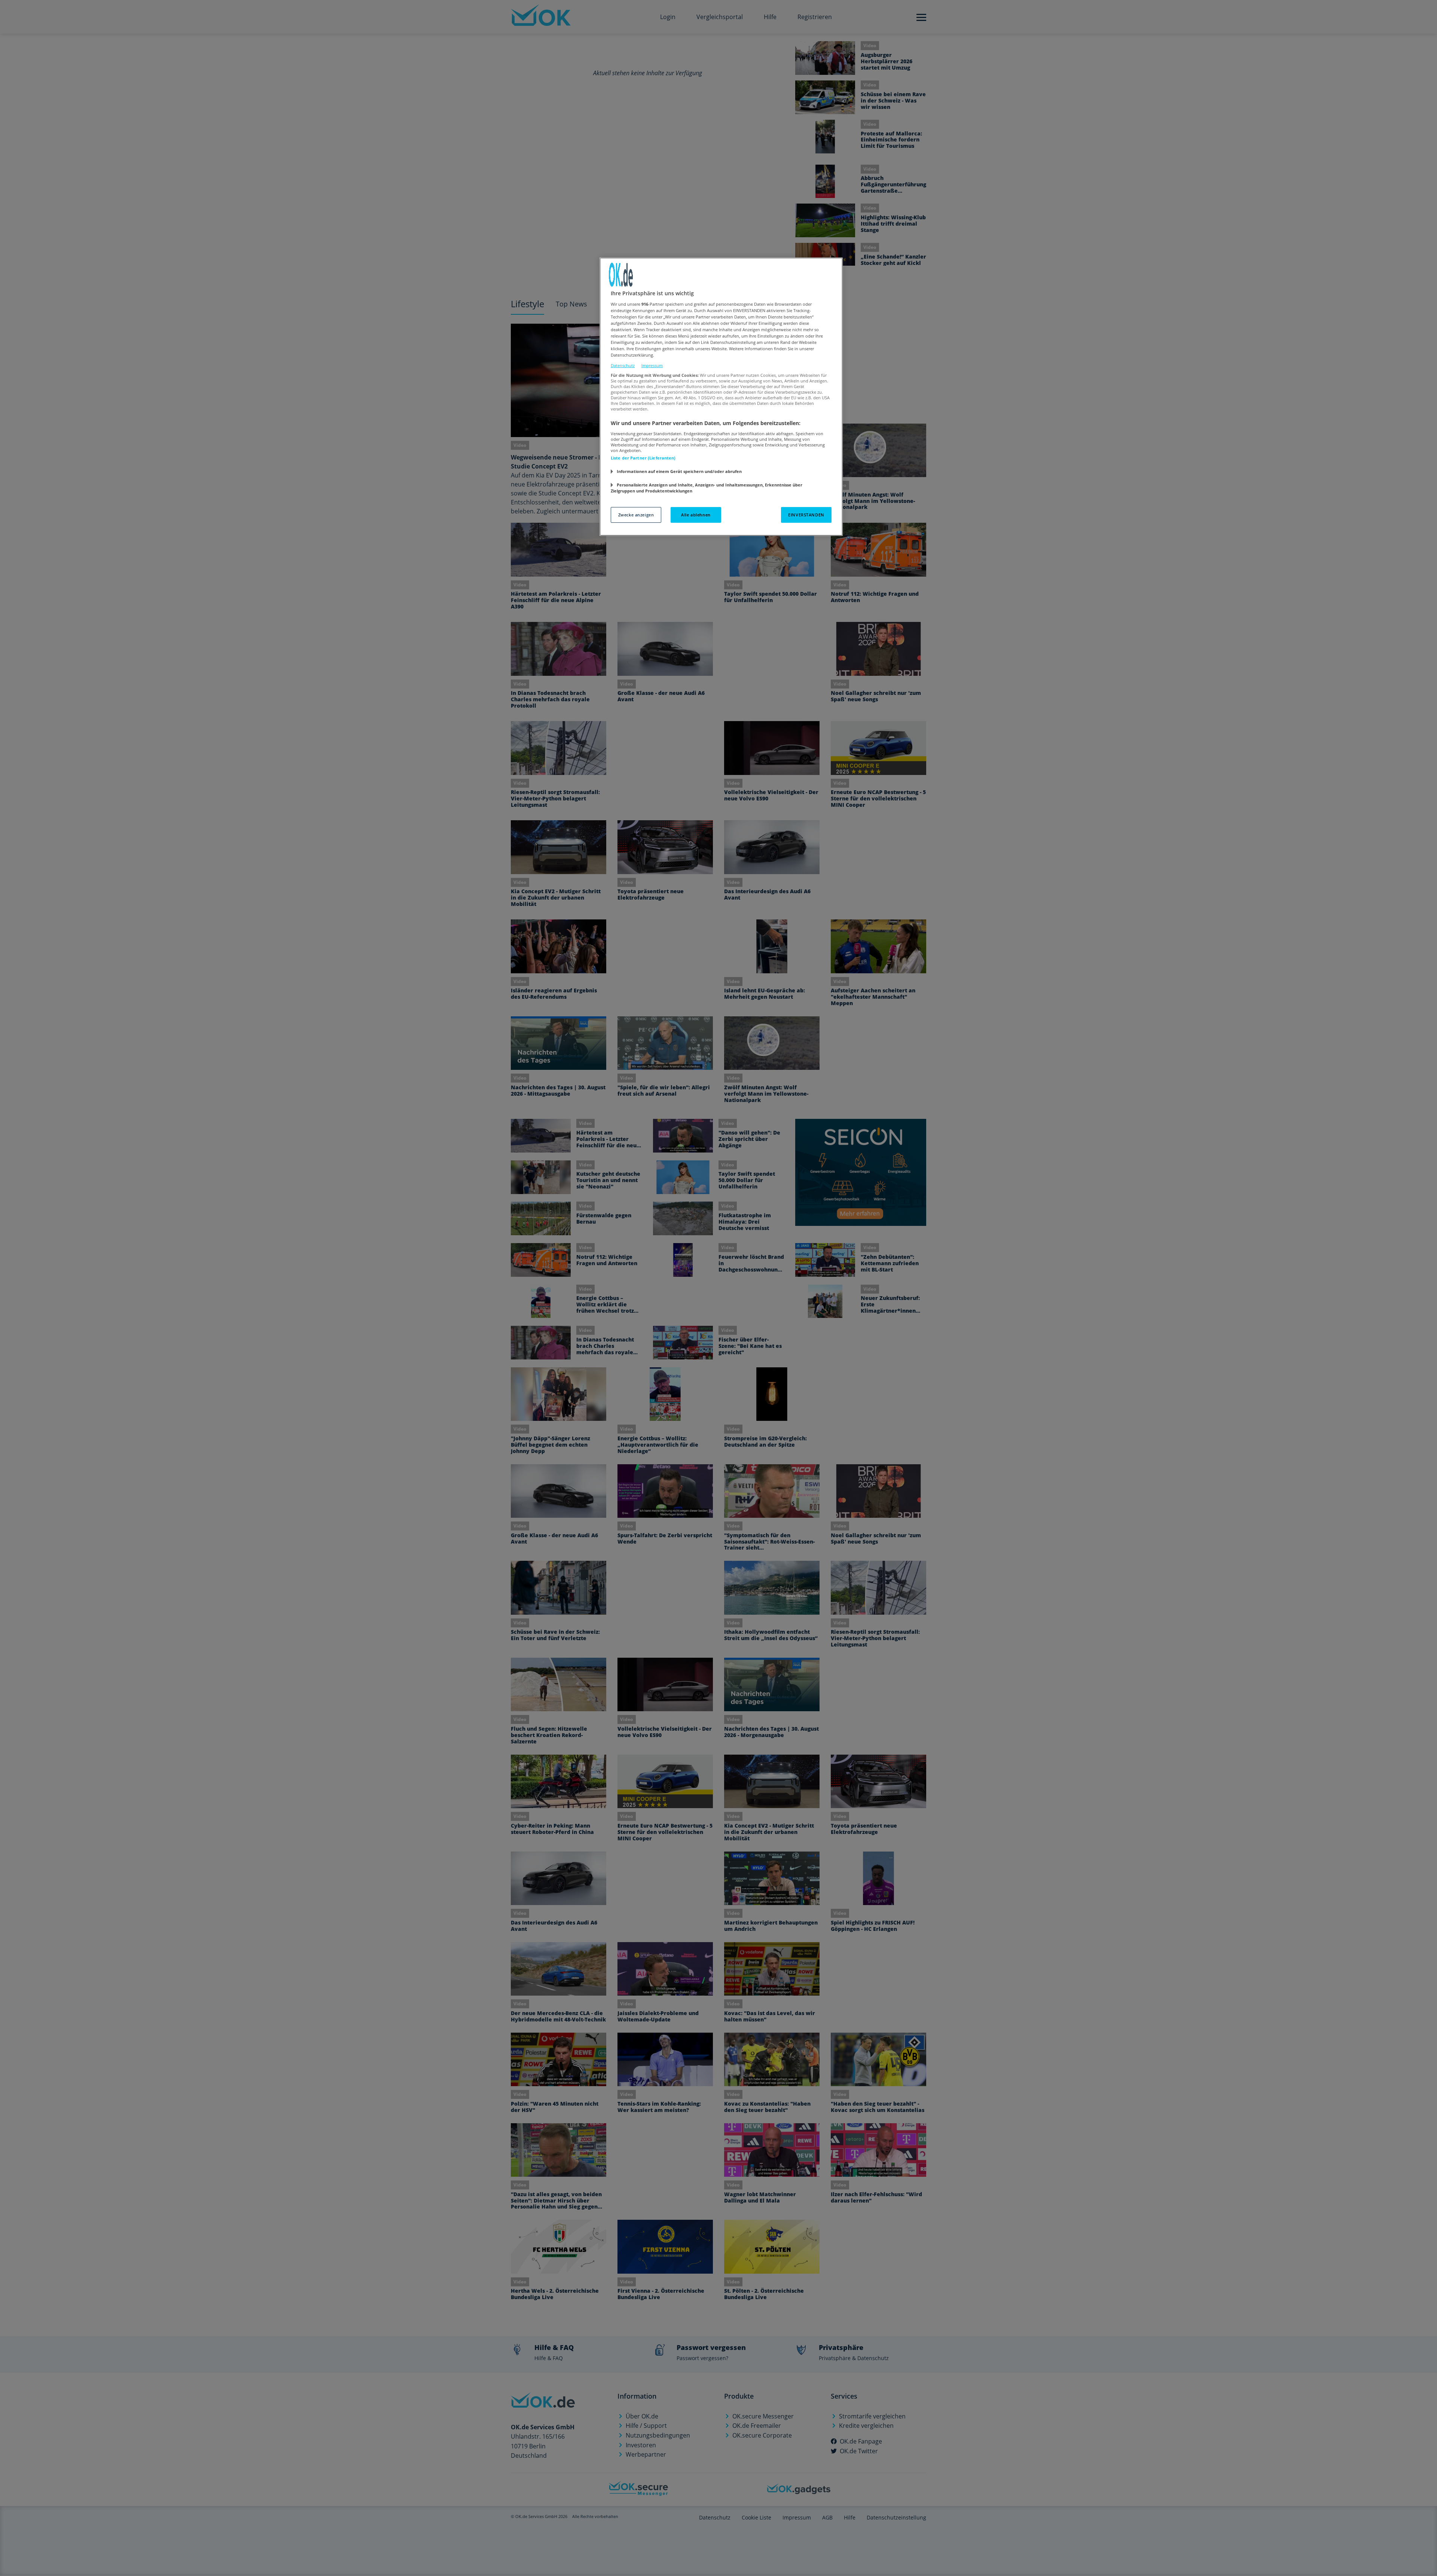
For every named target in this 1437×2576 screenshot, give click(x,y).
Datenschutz (623, 365)
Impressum (652, 365)
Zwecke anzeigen (636, 515)
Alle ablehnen (696, 515)
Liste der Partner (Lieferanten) (643, 458)
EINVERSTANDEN (806, 515)
